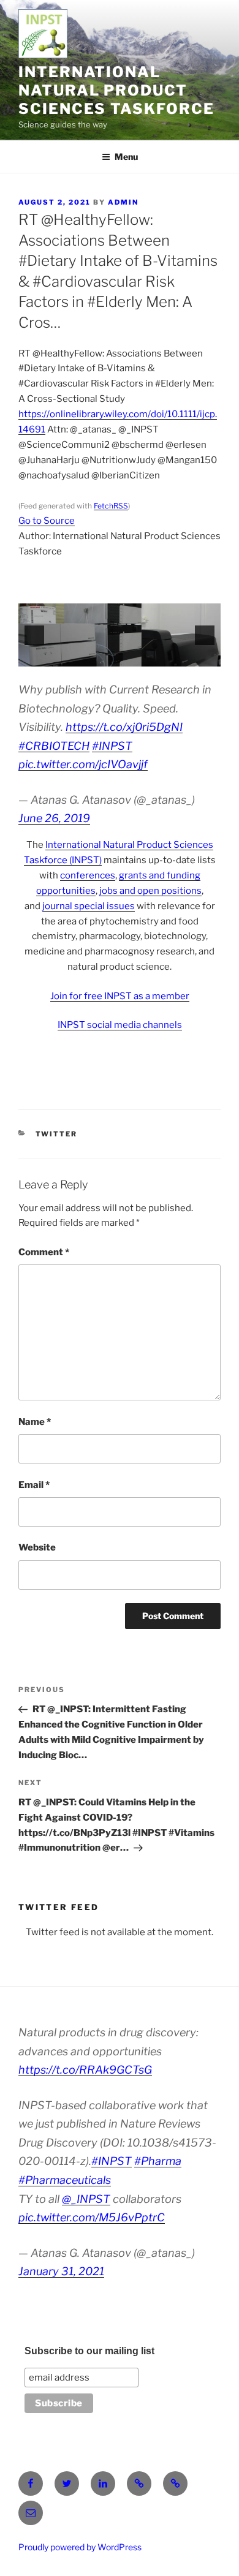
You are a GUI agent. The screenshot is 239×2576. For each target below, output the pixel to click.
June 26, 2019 (54, 818)
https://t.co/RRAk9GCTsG (85, 2070)
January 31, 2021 (61, 2271)
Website (37, 1547)
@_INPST (86, 2199)
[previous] (34, 635)
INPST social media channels (120, 1025)
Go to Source (47, 521)
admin (123, 202)
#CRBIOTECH (54, 746)
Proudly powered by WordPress (80, 2547)
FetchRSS (111, 506)
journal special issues (89, 906)
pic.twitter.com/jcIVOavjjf (83, 764)
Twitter (57, 1134)
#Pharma (158, 2161)
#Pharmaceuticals (65, 2180)
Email (34, 1485)
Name (35, 1422)
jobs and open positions (150, 891)
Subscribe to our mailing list (89, 2351)
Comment (44, 1252)
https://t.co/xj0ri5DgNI (124, 727)
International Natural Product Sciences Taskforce (116, 90)
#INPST (112, 746)
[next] (205, 635)
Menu (126, 157)
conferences (88, 875)
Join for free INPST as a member (120, 996)
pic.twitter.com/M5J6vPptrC (92, 2217)
